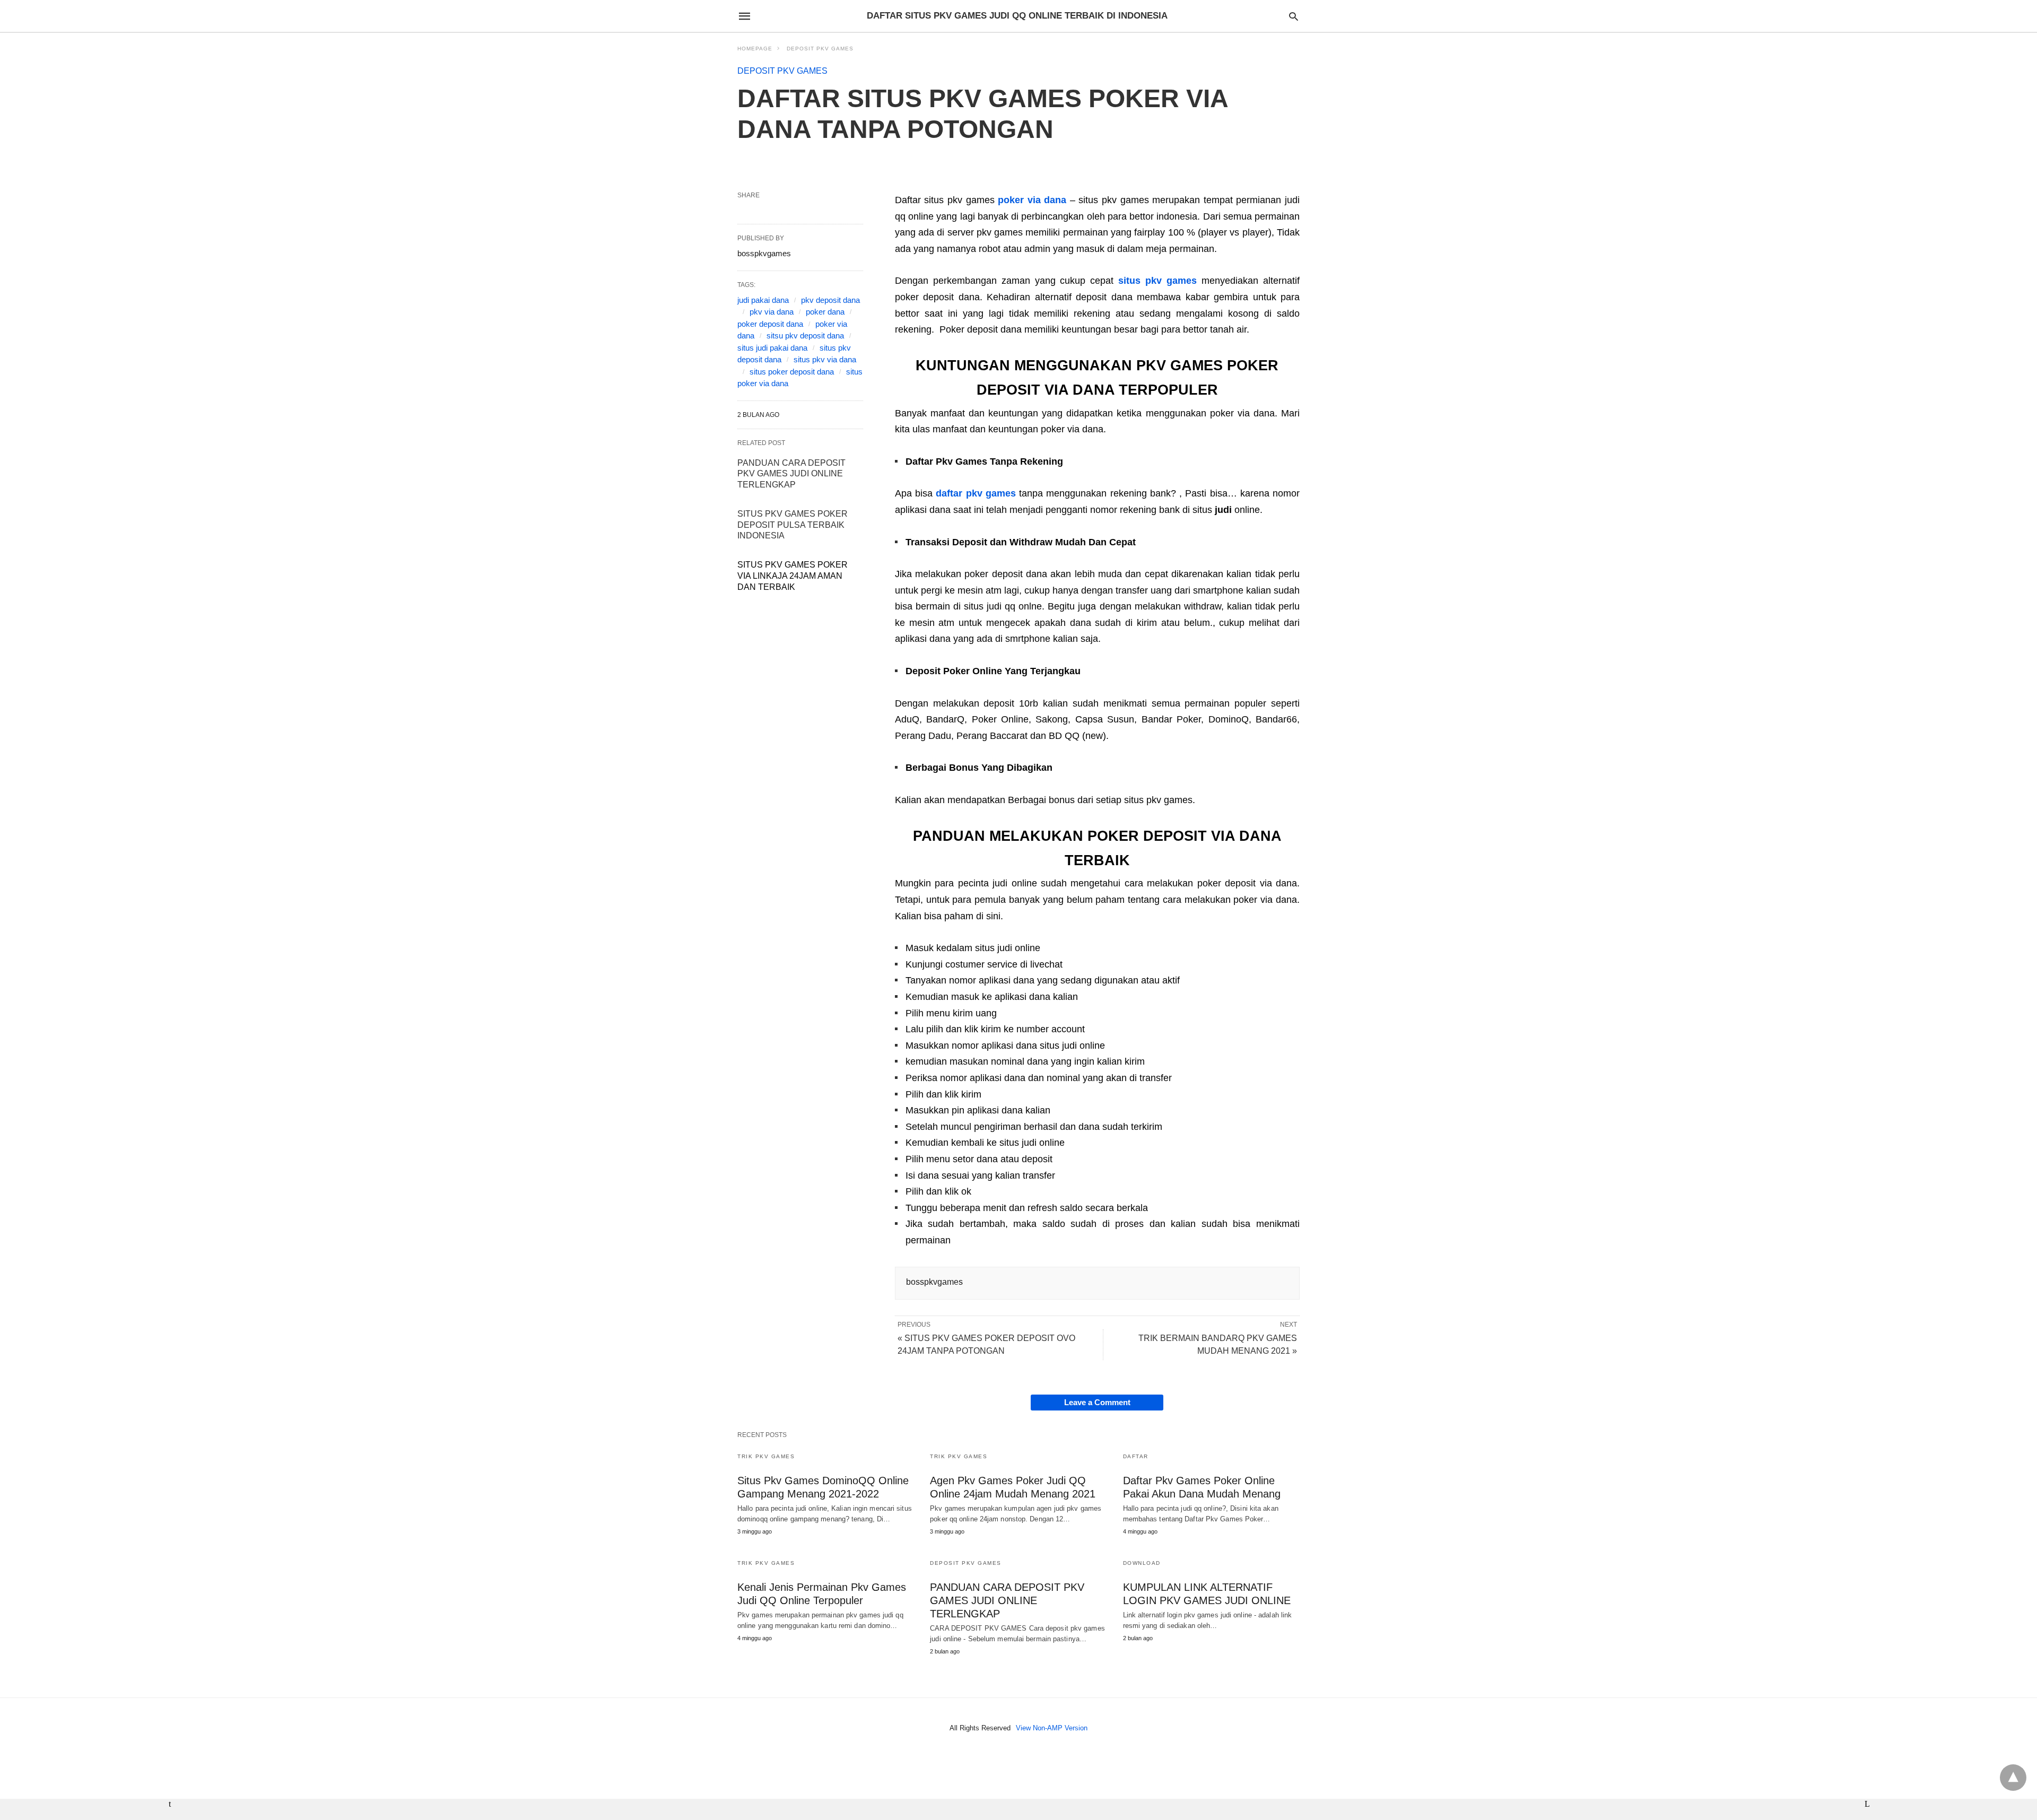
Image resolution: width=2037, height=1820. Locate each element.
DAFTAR (1136, 1456)
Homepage (755, 49)
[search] (1294, 16)
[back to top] (2013, 1778)
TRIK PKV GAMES (766, 1456)
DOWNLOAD (1142, 1563)
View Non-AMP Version (1052, 1728)
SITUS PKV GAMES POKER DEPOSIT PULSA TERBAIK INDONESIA (793, 525)
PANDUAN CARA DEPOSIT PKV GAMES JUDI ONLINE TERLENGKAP (791, 474)
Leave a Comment (1097, 1402)
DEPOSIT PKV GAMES (820, 49)
